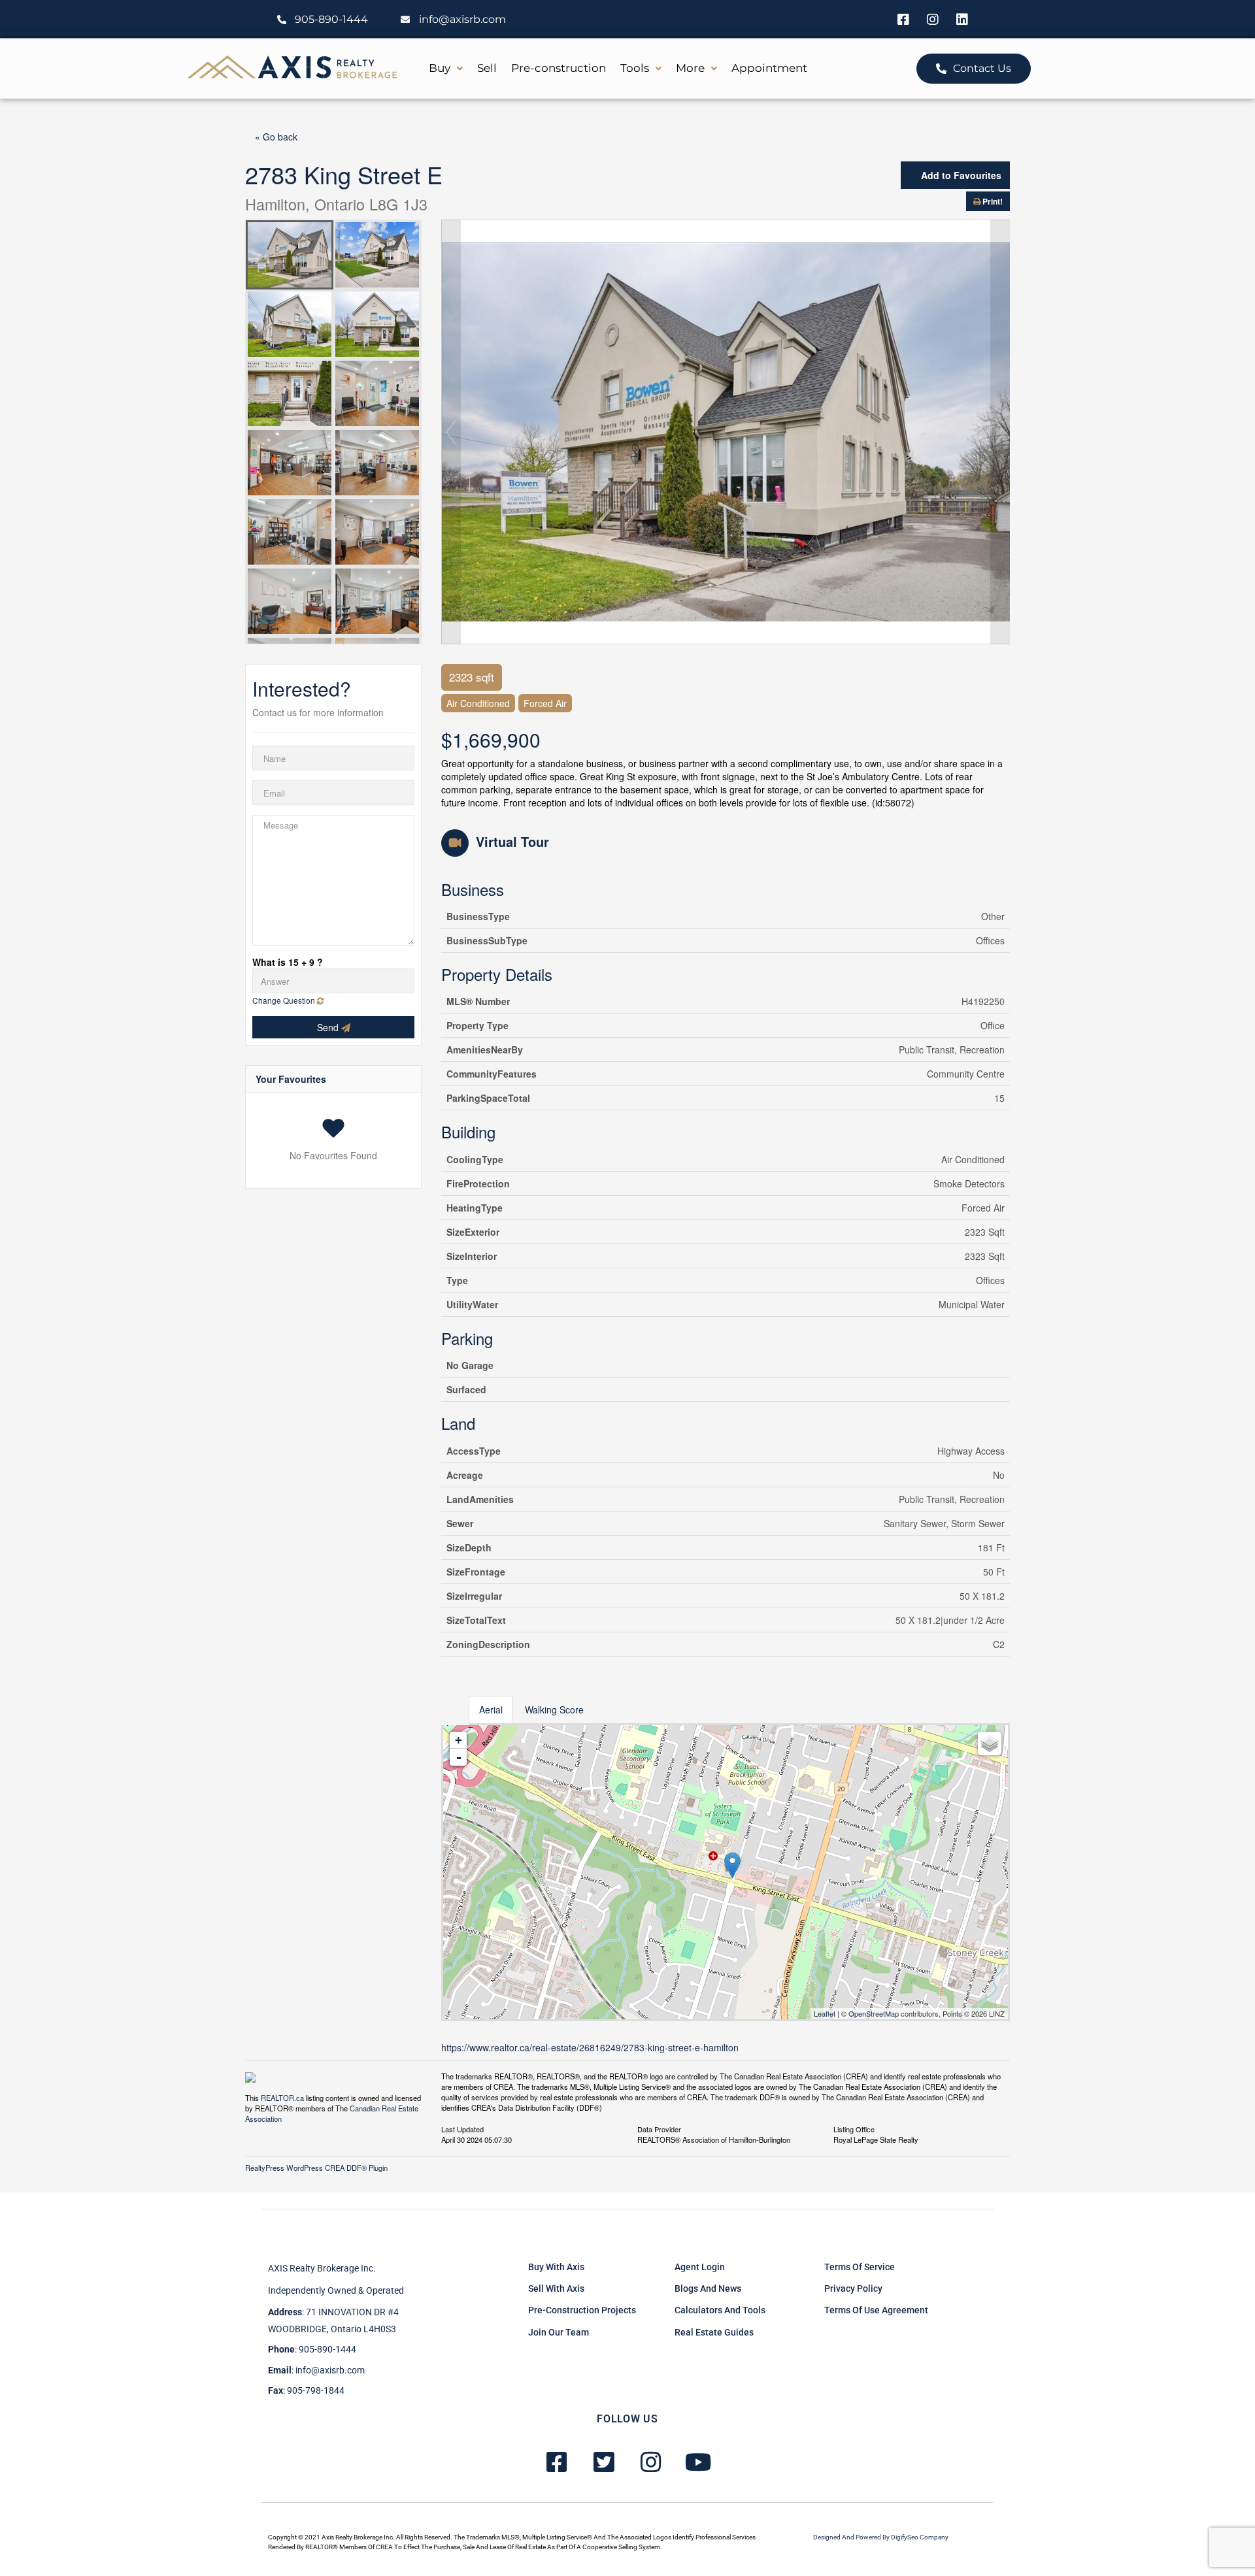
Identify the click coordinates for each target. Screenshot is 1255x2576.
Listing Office (854, 2128)
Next (1000, 432)
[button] (446, 68)
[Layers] (990, 1743)
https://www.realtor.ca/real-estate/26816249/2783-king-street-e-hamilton (590, 2047)
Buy (440, 68)
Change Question (285, 1000)
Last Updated (462, 2128)
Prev (451, 432)
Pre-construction (559, 68)
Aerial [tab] (491, 1709)
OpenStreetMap (874, 2013)
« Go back (276, 137)
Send (329, 1027)
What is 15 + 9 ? (288, 962)
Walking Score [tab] (554, 1709)
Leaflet (825, 2013)
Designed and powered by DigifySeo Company (881, 2537)
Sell (487, 68)
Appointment (769, 68)
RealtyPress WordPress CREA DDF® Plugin (316, 2168)
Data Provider (659, 2128)
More (690, 68)
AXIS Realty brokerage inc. (322, 2268)
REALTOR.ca (282, 2098)
